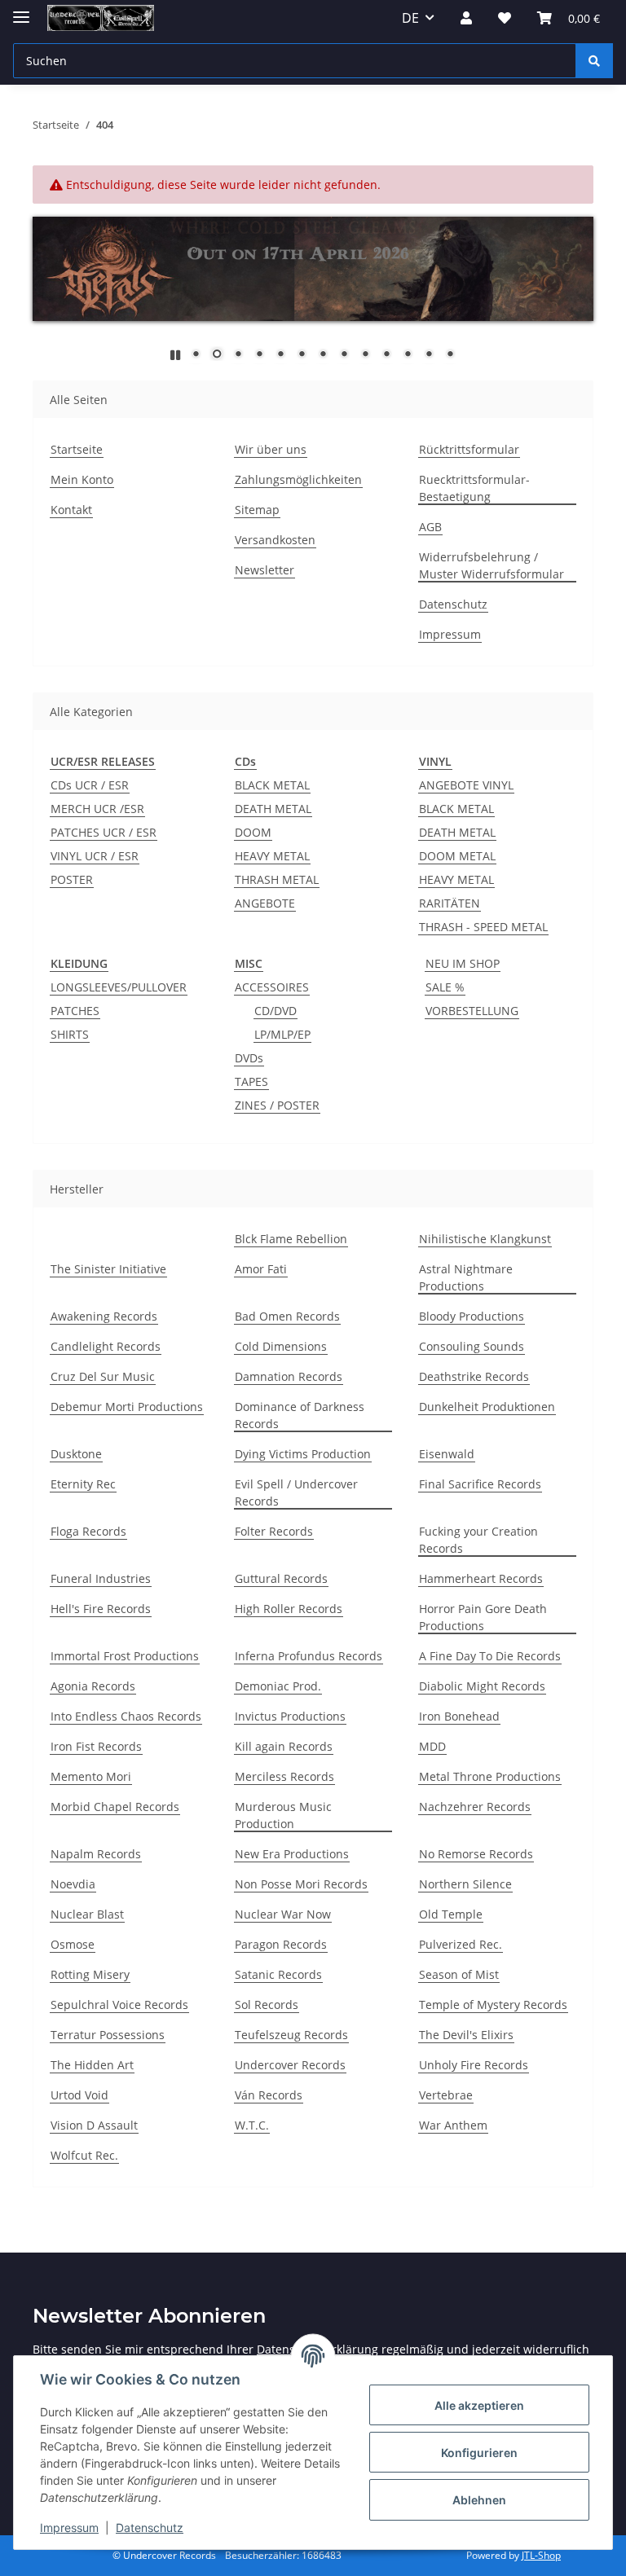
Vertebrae (446, 2095)
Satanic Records (278, 1974)
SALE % (445, 987)
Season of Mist (459, 1974)
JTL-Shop (541, 2555)
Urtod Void (79, 2095)
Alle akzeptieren (479, 2405)
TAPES (251, 1081)
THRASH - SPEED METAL (483, 927)
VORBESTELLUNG (472, 1011)
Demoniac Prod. (278, 1686)
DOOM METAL (457, 856)
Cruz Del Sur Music (103, 1376)
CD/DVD (276, 1011)
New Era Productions (292, 1854)
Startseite (77, 449)
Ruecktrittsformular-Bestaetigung (474, 488)
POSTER (72, 879)
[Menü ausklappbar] (21, 10)
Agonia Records (93, 1686)
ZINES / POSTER (277, 1105)
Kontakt (71, 510)
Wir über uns (271, 449)
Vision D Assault (94, 2125)
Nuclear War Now (283, 1914)
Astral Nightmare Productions (466, 1277)
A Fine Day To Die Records (490, 1656)
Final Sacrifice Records (480, 1484)
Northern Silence (465, 1884)
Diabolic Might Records (482, 1686)
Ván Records (269, 2095)
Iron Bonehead (459, 1716)
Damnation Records (289, 1376)
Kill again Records (284, 1746)
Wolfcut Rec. (84, 2155)
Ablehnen (479, 2500)
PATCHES (75, 1011)
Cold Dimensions (281, 1346)
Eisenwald (447, 1454)
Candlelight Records (106, 1346)
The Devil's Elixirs (466, 2035)
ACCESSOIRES (272, 987)
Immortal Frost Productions (125, 1656)
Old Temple (451, 1914)
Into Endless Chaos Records (126, 1716)
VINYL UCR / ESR (95, 856)
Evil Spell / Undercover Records (296, 1492)
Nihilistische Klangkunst (485, 1239)
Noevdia (73, 1884)
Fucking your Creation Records (478, 1540)
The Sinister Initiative (108, 1269)
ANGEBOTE (265, 903)
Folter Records (274, 1531)
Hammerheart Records (481, 1578)
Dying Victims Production (303, 1454)
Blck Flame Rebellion (291, 1239)
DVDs (249, 1058)
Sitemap (257, 510)
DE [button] (410, 18)
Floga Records (88, 1531)
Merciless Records (284, 1776)
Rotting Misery (90, 1974)
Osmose (73, 1944)
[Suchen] (594, 61)
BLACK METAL (272, 785)
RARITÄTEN (450, 903)
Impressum (69, 2528)
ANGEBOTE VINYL (466, 785)
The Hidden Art (92, 2065)
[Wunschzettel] (505, 18)
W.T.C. (252, 2125)
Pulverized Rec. (461, 1944)
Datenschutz (150, 2528)
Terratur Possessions (108, 2035)
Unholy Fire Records (474, 2065)
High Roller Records (289, 1609)
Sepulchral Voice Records (119, 2005)
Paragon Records (281, 1944)
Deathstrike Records (474, 1376)
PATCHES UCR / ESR (104, 832)
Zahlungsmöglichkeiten (298, 479)
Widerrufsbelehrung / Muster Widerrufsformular (492, 565)
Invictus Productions (290, 1716)
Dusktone (76, 1454)
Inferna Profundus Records (309, 1656)
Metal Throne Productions (490, 1776)
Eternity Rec (83, 1484)
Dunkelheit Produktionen (487, 1407)
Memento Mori (91, 1776)
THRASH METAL (277, 879)
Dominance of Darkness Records (300, 1415)
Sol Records (267, 2005)
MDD (432, 1746)
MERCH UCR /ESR (97, 809)
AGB (430, 527)
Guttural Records (281, 1578)
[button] (466, 18)
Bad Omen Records (287, 1316)
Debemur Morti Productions (127, 1407)
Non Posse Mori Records (301, 1884)
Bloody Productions (472, 1316)
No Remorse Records (476, 1854)
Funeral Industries (101, 1578)
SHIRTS (70, 1034)
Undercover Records (290, 2065)
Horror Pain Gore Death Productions (483, 1617)
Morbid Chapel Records (115, 1807)
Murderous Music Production (283, 1815)
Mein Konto (82, 479)
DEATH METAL (273, 809)
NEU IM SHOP (463, 963)
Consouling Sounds (472, 1346)
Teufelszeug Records (291, 2035)
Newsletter (265, 570)
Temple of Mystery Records (493, 2005)
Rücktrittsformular (469, 449)
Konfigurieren (479, 2453)
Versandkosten (275, 540)
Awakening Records (104, 1316)
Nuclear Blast (87, 1914)
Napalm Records (96, 1854)
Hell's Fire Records (101, 1609)
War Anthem (453, 2125)
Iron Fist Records (96, 1746)
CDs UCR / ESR (90, 785)
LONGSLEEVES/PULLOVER (119, 987)
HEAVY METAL (272, 856)
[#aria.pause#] (175, 355)
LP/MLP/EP (282, 1034)
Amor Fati (261, 1269)
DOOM (253, 832)
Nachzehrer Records (475, 1807)
